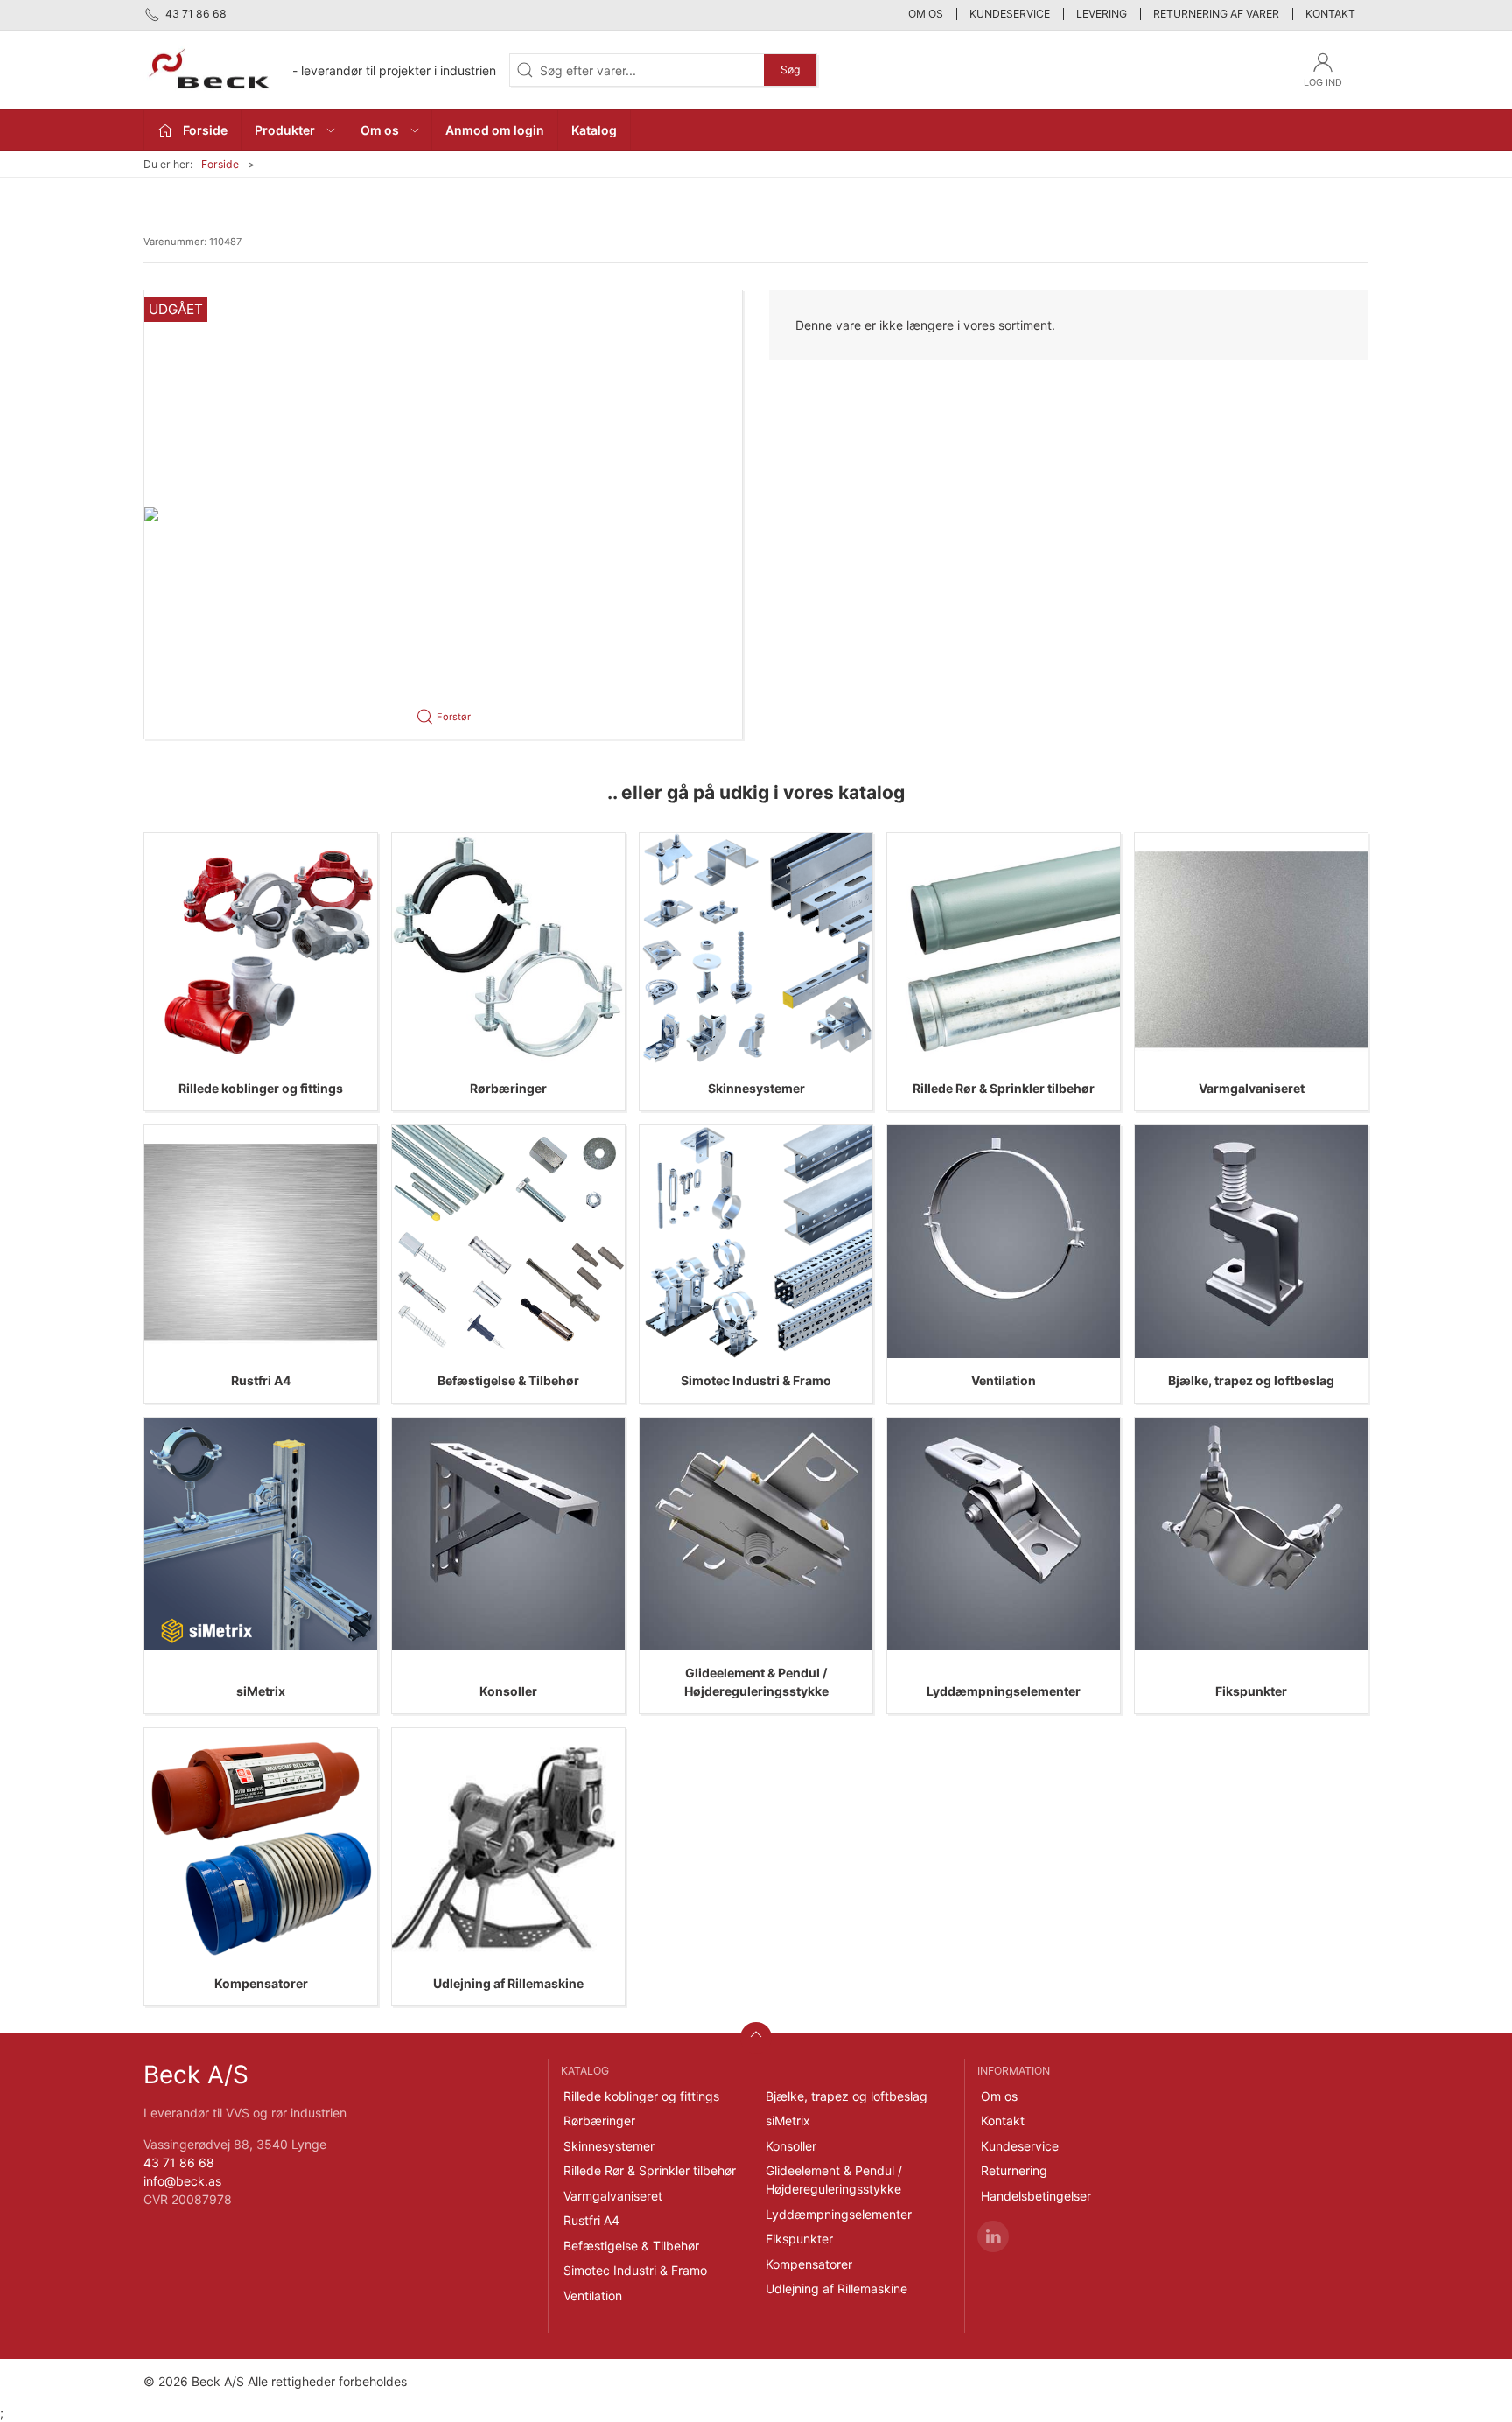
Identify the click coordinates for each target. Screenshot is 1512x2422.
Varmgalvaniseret (1252, 1088)
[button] (443, 514)
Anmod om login (495, 130)
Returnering (1014, 2170)
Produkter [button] (285, 130)
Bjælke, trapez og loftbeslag (1251, 1380)
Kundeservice (1010, 14)
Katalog (594, 130)
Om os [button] (380, 130)
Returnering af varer (1216, 14)
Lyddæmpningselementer (1004, 1691)
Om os (926, 14)
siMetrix (261, 1691)
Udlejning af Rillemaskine (508, 1983)
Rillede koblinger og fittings (261, 1088)
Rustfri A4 (261, 1380)
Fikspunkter (1251, 1691)
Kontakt (1330, 14)
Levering (1102, 14)
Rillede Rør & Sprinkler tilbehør (1004, 1088)
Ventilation (1004, 1380)
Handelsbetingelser (1036, 2196)
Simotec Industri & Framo (756, 1380)
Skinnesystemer (756, 1088)
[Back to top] (756, 2038)
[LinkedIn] (993, 2236)
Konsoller (508, 1691)
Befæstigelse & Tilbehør (508, 1380)
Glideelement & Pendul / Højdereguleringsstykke (834, 2180)
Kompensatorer (261, 1983)
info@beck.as (182, 2181)
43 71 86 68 (179, 2163)
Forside (220, 164)
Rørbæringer (508, 1088)
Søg (790, 70)
